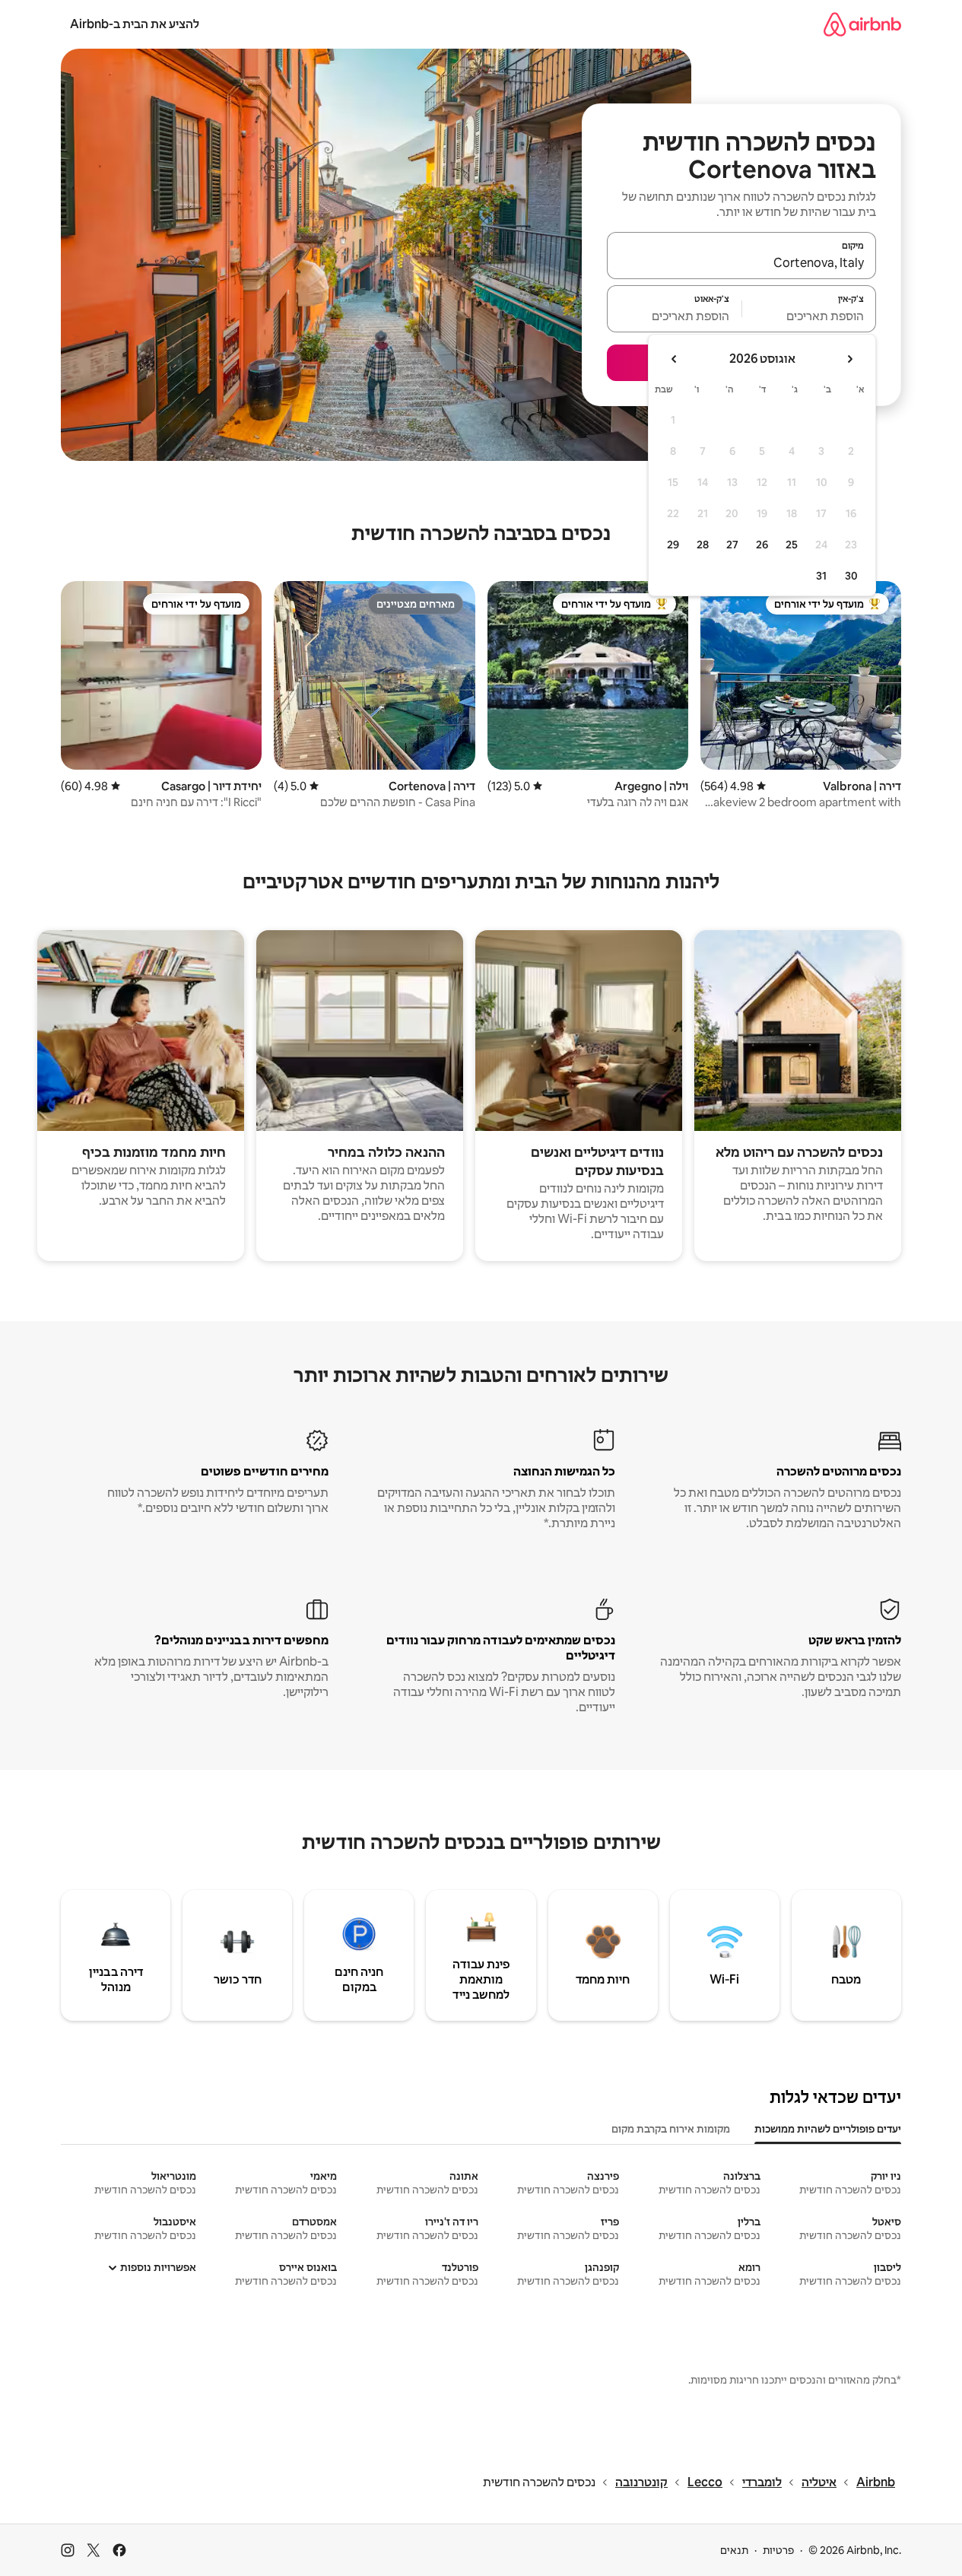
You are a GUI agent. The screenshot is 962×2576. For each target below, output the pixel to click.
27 (732, 545)
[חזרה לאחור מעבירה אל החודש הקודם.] (849, 359)
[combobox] (741, 262)
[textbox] (810, 316)
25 (792, 545)
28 (703, 545)
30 (851, 576)
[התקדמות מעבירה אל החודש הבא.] (675, 359)
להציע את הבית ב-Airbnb (135, 24)
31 (821, 576)
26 (762, 545)
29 (673, 545)
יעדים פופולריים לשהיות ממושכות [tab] (828, 2129)
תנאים (734, 2550)
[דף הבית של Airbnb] (862, 24)
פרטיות (778, 2550)
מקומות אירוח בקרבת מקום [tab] (671, 2129)
